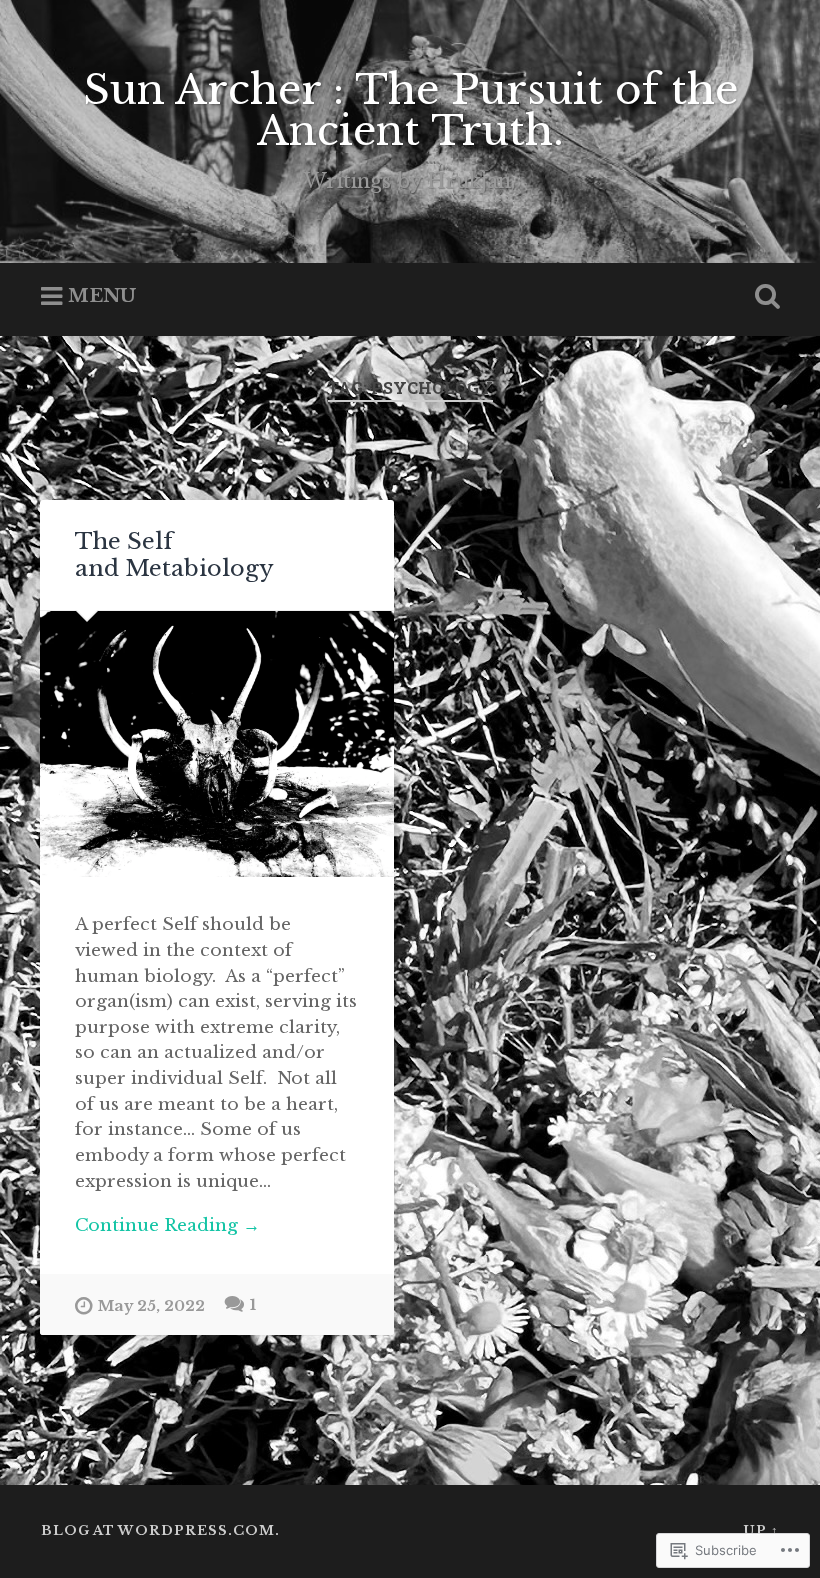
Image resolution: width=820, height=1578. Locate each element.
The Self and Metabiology (174, 554)
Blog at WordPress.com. (160, 1530)
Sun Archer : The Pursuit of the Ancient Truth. (410, 110)
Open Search (763, 297)
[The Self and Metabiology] (217, 743)
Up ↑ (761, 1530)
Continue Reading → (167, 1225)
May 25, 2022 (151, 1306)
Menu (102, 296)
